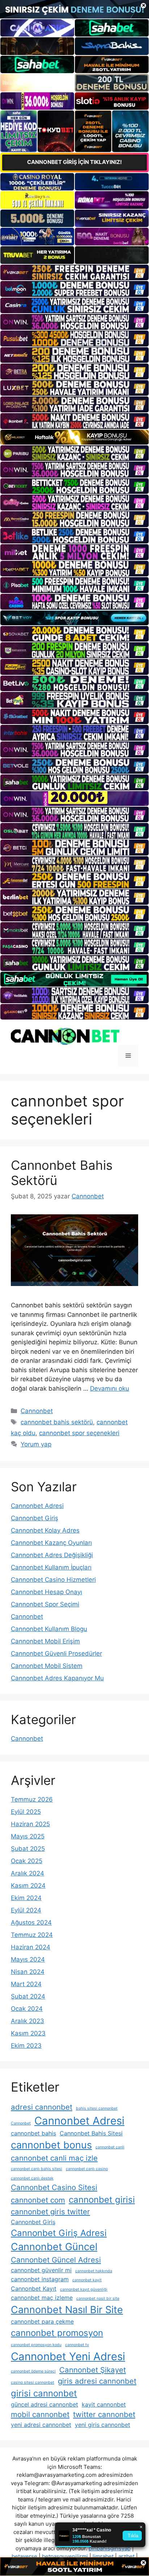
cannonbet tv (77, 2345)
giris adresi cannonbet (97, 2381)
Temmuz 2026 (32, 1799)
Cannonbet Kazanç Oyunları (51, 1543)
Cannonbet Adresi (37, 1506)
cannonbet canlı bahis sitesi (37, 2169)
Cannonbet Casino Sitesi (54, 2187)
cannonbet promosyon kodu (36, 2345)
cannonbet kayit (87, 2280)
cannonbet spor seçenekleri (79, 1433)
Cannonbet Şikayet (93, 2370)
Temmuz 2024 (32, 1935)
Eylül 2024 (26, 1910)
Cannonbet (37, 1411)
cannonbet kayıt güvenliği (84, 2289)
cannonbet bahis (33, 2133)
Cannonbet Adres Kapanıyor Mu (57, 1678)
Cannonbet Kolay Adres (45, 1530)
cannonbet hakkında (94, 2271)
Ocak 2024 (27, 2009)
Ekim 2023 (26, 2046)
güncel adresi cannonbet (44, 2404)
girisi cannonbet (44, 2393)
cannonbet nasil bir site (98, 2298)
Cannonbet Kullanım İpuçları (51, 1567)
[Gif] (74, 437)
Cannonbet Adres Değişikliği (52, 1555)
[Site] (74, 273)
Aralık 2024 (27, 1873)
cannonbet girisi (102, 2200)
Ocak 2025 (27, 1861)
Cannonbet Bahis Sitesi (91, 2133)
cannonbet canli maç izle (54, 2158)
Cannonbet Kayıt (34, 2289)
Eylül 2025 (26, 1812)
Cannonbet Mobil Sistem (47, 1666)
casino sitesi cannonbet (33, 2382)
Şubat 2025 (28, 1849)
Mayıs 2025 (28, 1836)
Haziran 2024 (31, 1947)
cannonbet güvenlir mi (41, 2270)
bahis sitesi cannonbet (97, 2108)
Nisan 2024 (28, 1972)
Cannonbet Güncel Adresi (56, 2260)
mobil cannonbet (40, 2414)
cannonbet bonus (51, 2145)
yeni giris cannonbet (103, 2425)
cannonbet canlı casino (87, 2169)
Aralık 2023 (27, 2021)
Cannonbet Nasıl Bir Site (67, 2310)
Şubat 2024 (28, 1996)
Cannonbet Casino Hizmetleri (53, 1580)
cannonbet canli (110, 2147)
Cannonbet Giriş (35, 1518)
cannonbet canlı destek (32, 2178)
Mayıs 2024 (28, 1959)
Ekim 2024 (26, 1898)
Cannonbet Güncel (54, 2247)
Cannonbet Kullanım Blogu (49, 1629)
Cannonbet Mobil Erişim (45, 1641)
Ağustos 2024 (31, 1922)
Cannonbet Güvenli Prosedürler (56, 1653)
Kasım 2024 (28, 1886)
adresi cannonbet (42, 2107)
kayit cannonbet (104, 2404)
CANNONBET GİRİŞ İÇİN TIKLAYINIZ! (74, 162)
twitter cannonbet (104, 2414)
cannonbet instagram (40, 2279)
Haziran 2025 (30, 1824)
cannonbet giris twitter (50, 2212)
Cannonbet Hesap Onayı (46, 1592)
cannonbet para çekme (42, 2321)
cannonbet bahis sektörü (57, 1422)
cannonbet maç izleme (42, 2298)
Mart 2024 (26, 1984)
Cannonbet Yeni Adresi (68, 2356)
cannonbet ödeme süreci (33, 2371)
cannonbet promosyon (57, 2333)
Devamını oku (110, 1388)
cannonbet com (38, 2200)
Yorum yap (36, 1444)
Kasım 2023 (28, 2033)
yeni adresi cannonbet (41, 2425)
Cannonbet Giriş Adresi (59, 2233)
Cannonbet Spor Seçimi (45, 1604)
